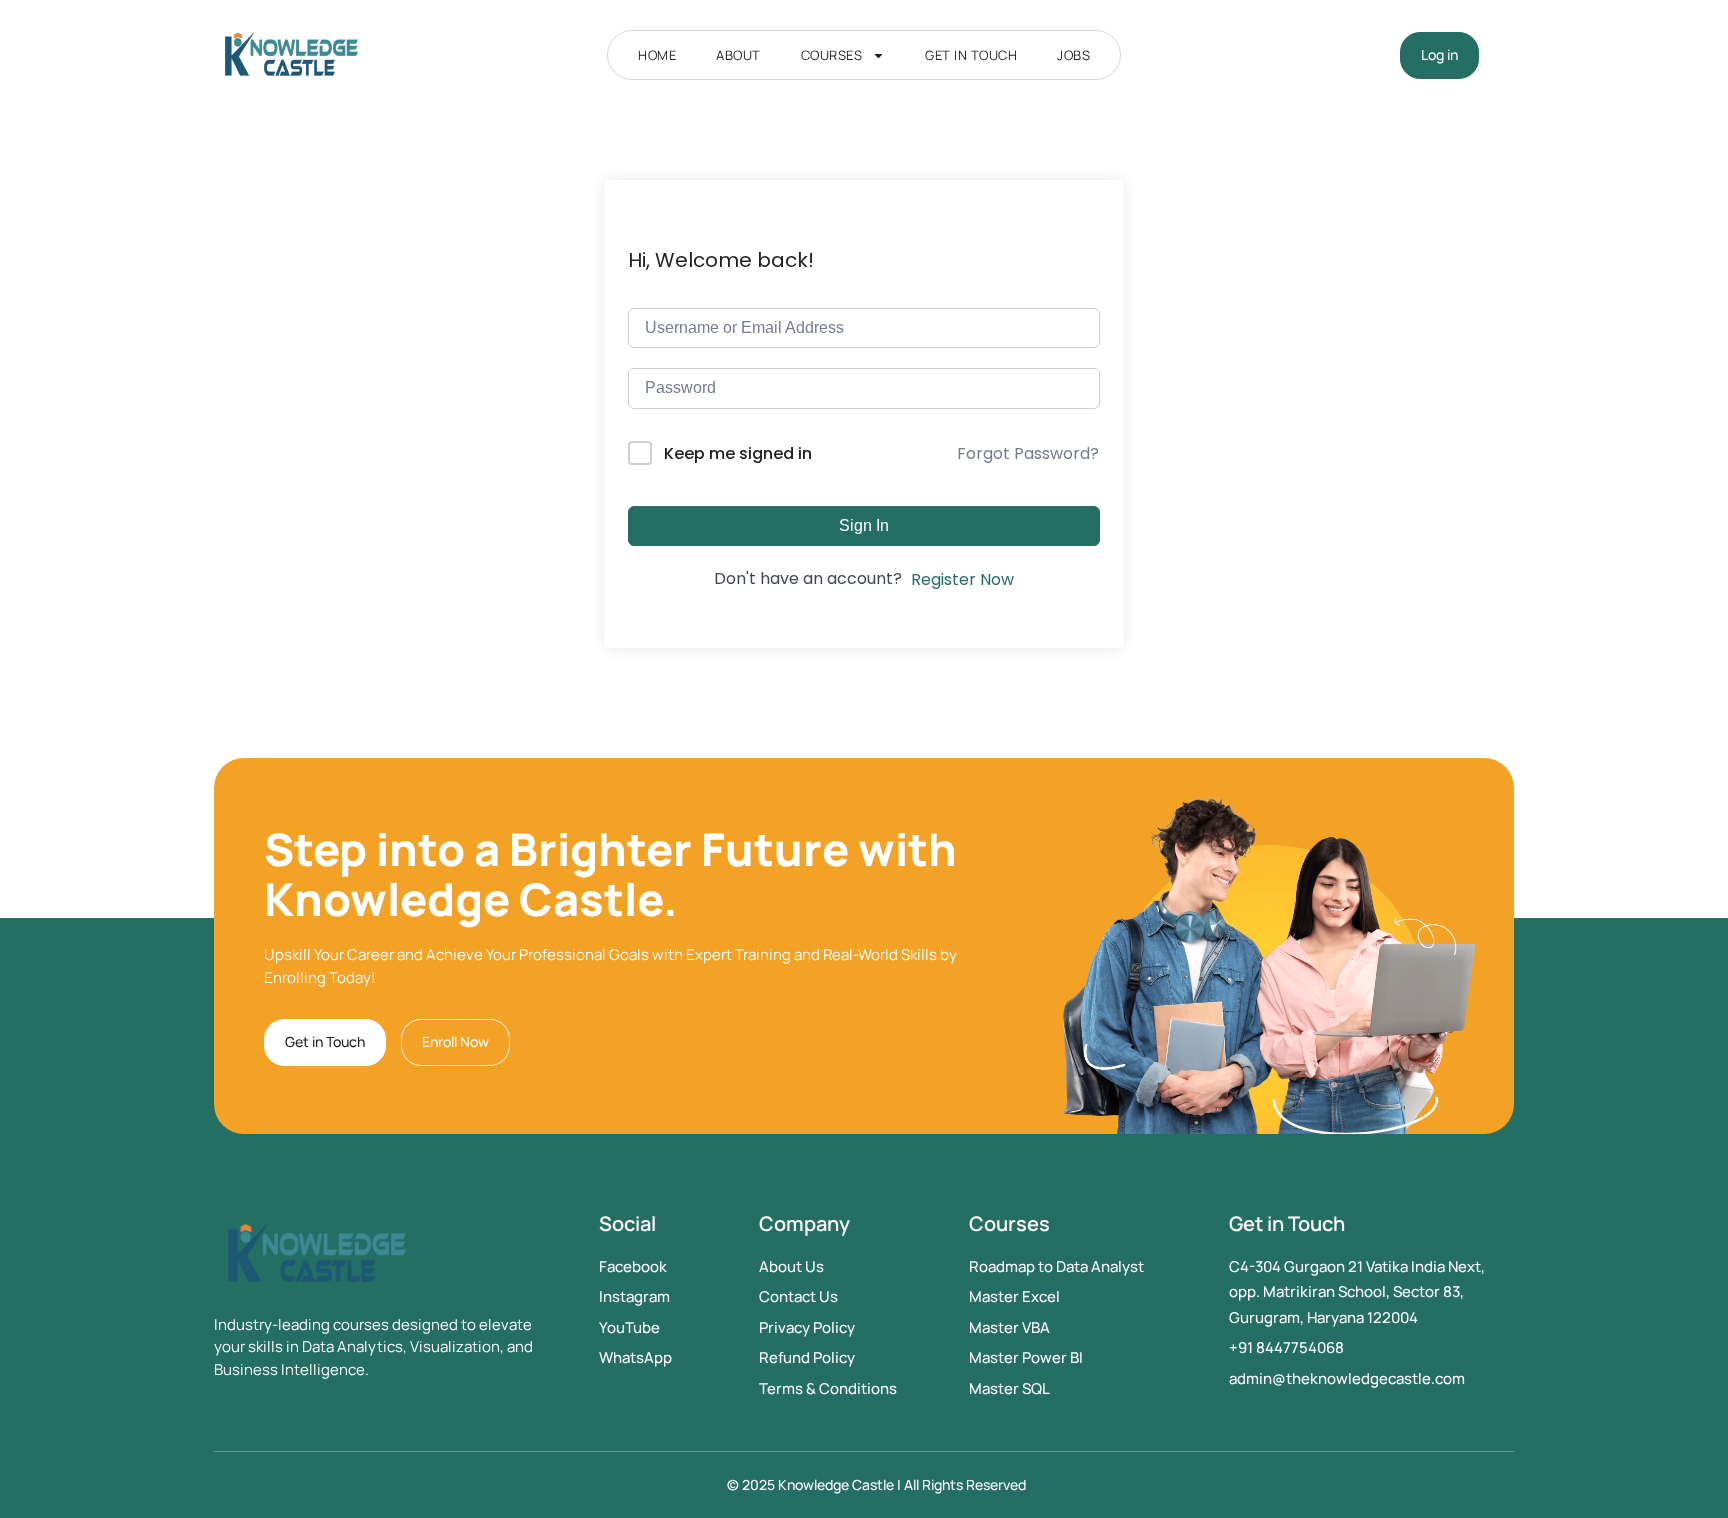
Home (657, 55)
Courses (832, 55)
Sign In (864, 525)
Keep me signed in (738, 453)
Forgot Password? (1028, 453)
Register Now (962, 579)
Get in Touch (971, 55)
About (738, 55)
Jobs (1073, 55)
